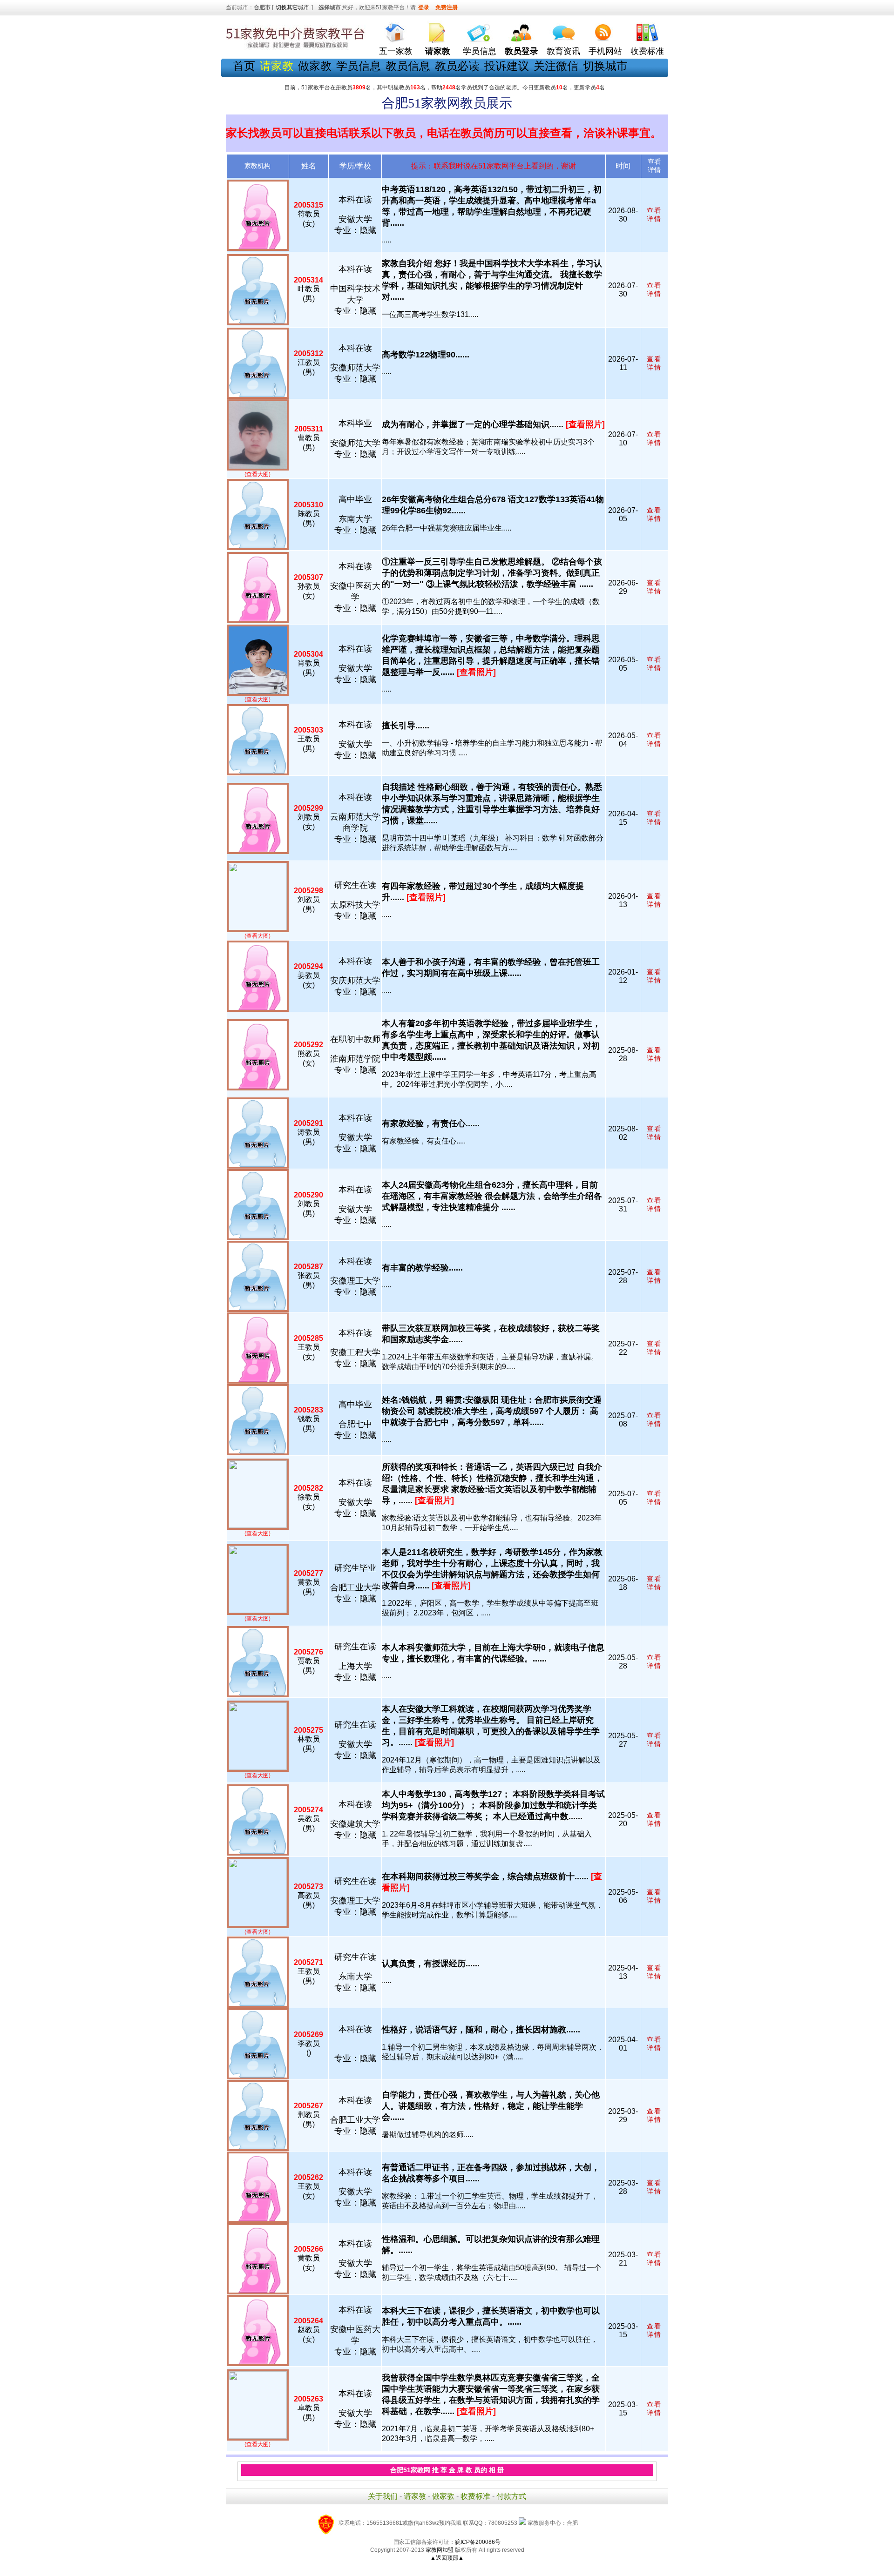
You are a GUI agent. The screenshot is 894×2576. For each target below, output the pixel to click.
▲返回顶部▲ (447, 2558)
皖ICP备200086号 (478, 2542)
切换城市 (605, 66)
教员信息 (408, 66)
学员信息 (480, 51)
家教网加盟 (440, 2550)
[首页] (396, 30)
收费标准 (647, 51)
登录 (424, 7)
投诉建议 (507, 66)
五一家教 (396, 51)
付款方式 (511, 2496)
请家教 (415, 2496)
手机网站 (605, 51)
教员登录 (521, 51)
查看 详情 (654, 215)
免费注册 (447, 7)
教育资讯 (563, 51)
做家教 (315, 66)
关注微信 (556, 66)
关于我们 (383, 2496)
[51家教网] (296, 48)
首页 (244, 66)
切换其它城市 (292, 7)
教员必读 (457, 66)
